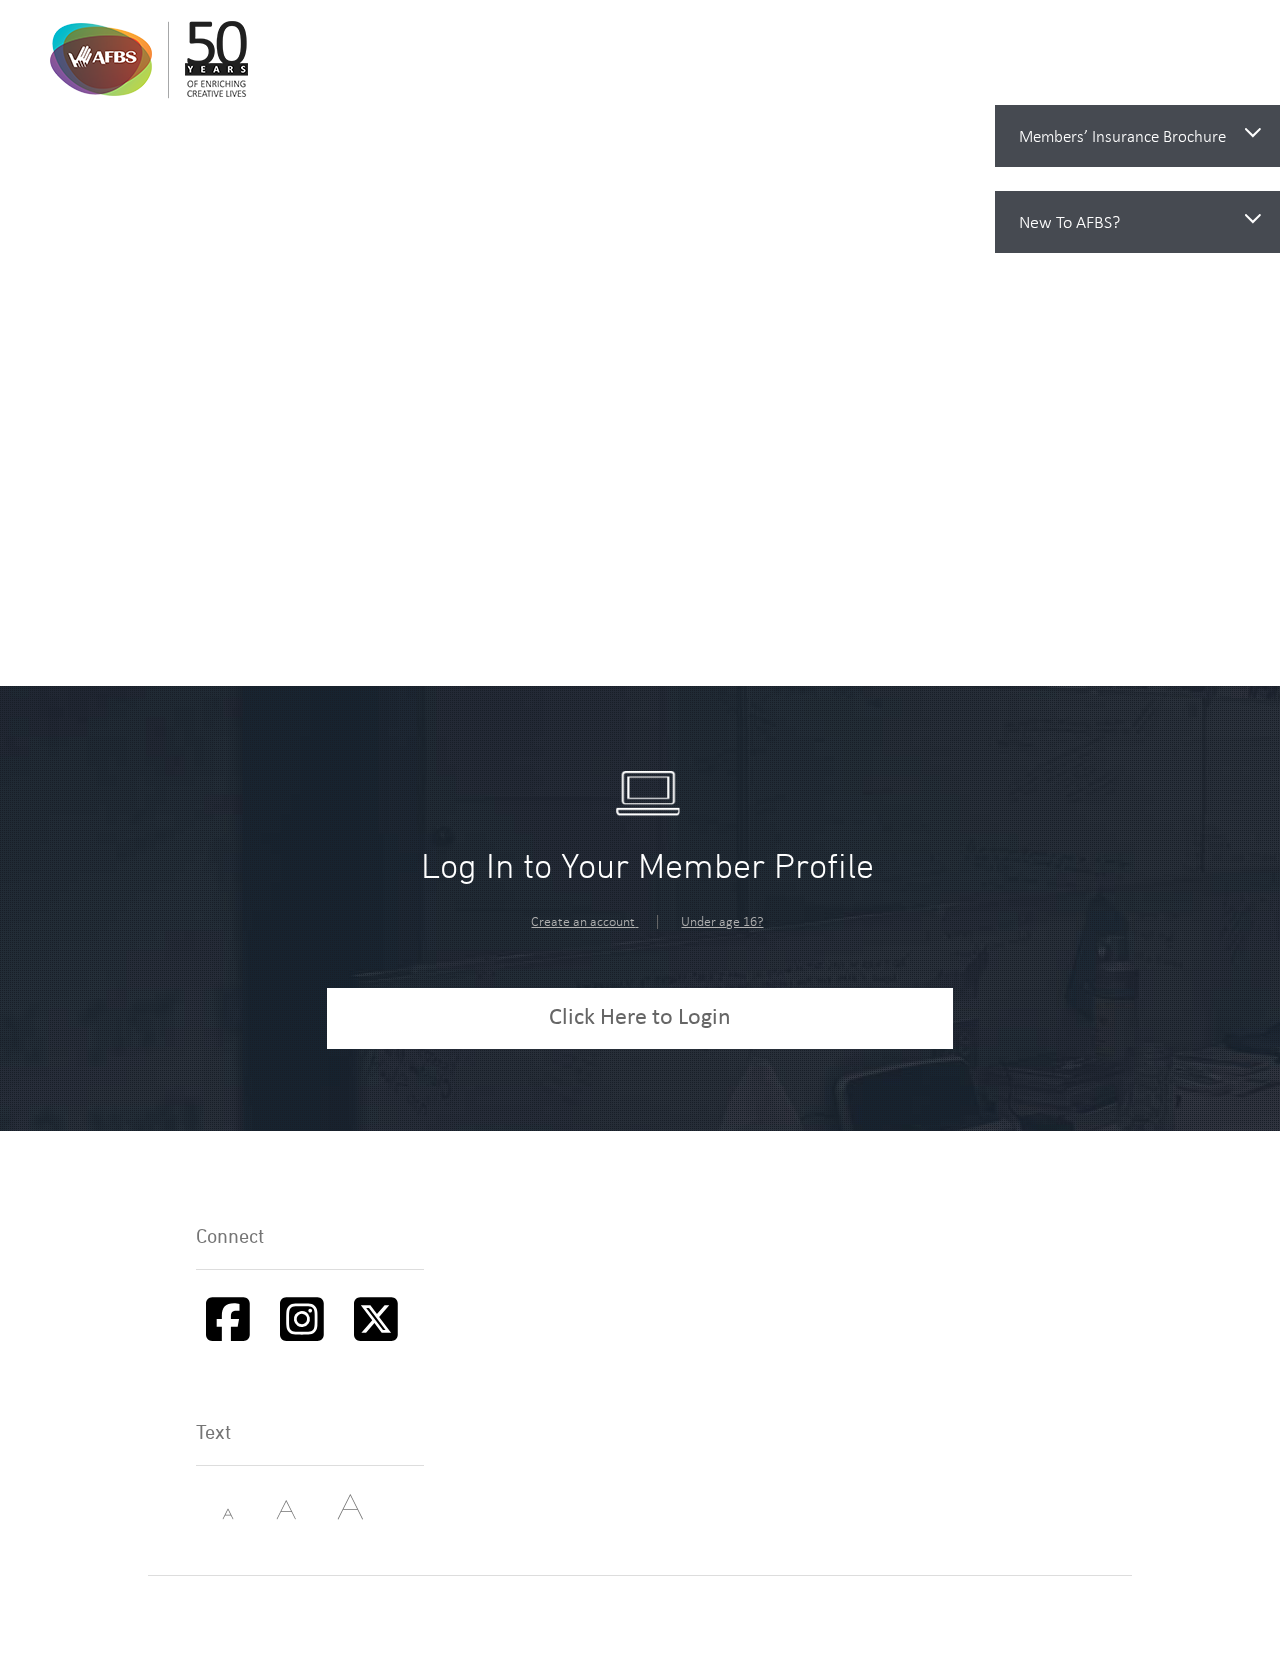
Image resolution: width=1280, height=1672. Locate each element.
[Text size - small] (211, 1515)
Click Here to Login (640, 1018)
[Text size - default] (272, 1515)
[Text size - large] (333, 1515)
